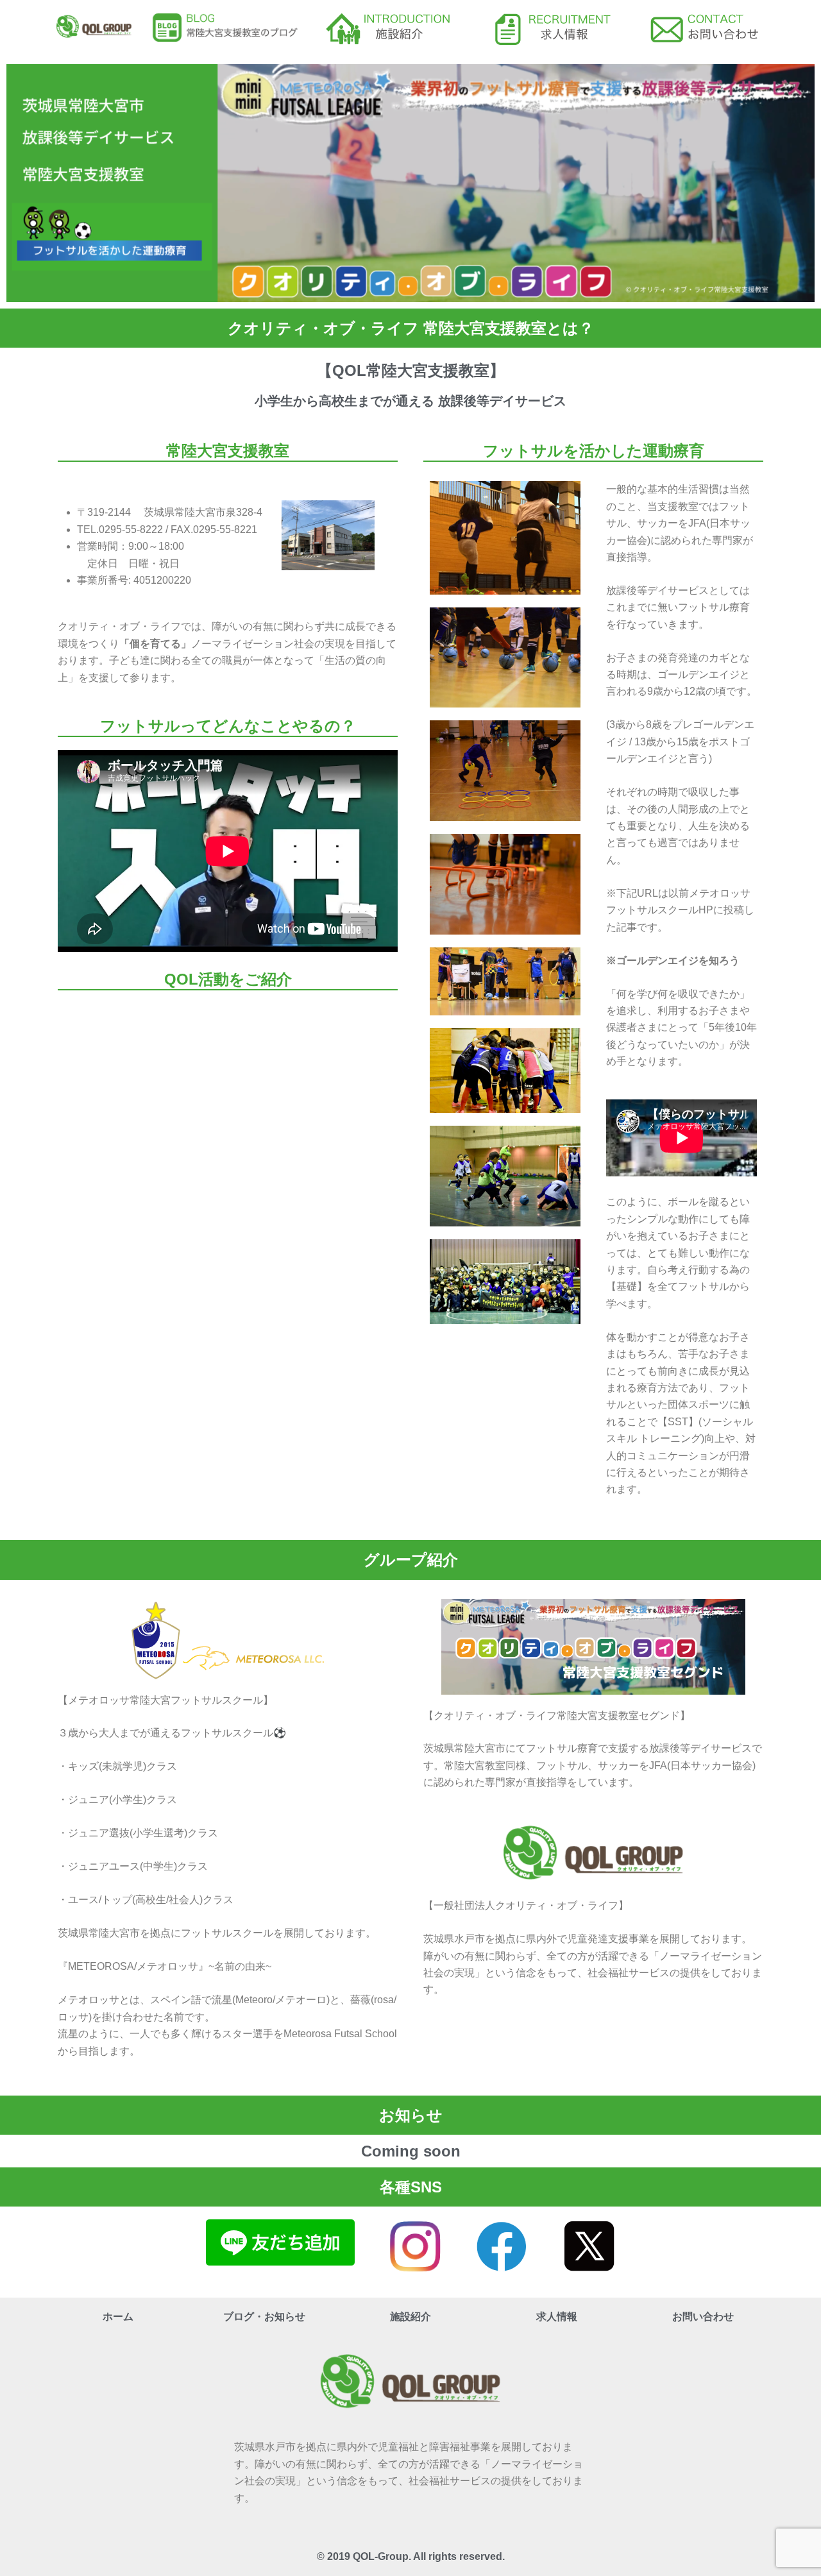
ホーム (118, 2317)
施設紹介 (410, 2317)
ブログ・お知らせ (264, 2317)
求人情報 (557, 2317)
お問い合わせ (703, 2317)
